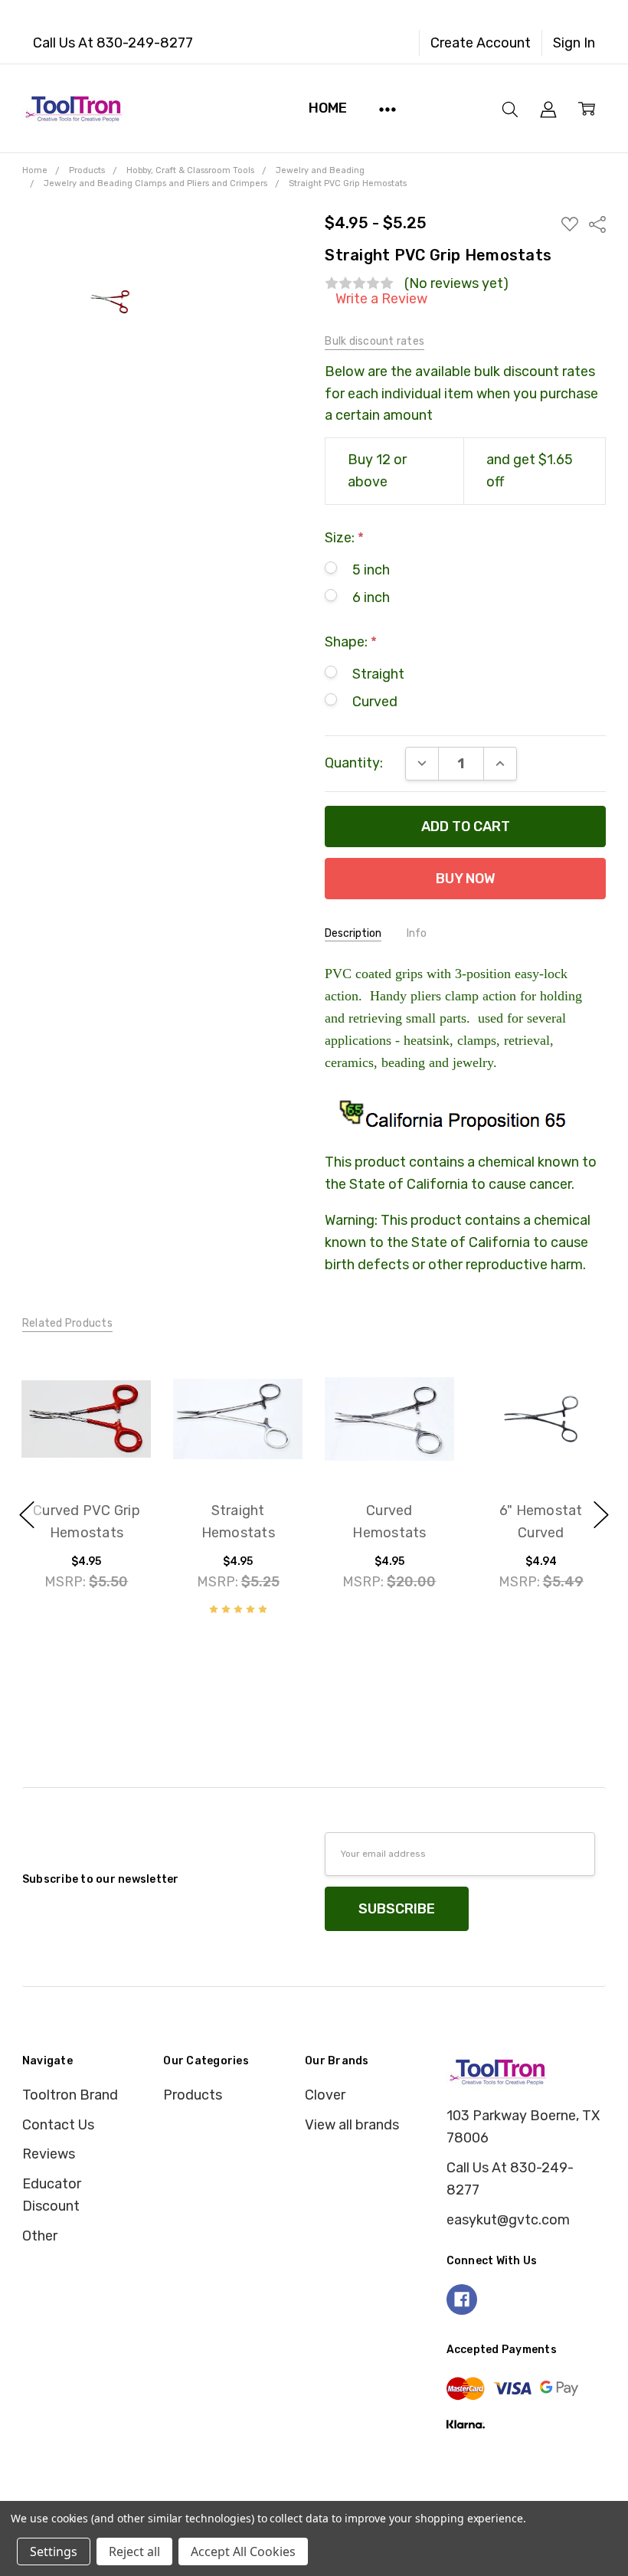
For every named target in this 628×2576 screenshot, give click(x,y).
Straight (378, 674)
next (601, 1515)
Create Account (481, 43)
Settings (54, 2551)
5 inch (371, 570)
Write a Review (381, 299)
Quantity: (354, 763)
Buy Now (87, 1443)
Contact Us (58, 2125)
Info (417, 933)
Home (327, 108)
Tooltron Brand (70, 2095)
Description (353, 933)
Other (40, 2236)
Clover (325, 2095)
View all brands (352, 2125)
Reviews (49, 2154)
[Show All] (388, 108)
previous (27, 1515)
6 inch (371, 597)
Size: (344, 538)
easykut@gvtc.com (508, 2220)
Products (193, 2095)
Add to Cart (87, 1394)
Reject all (134, 2551)
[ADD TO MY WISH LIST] (119, 1414)
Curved (375, 702)
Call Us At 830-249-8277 (113, 43)
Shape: (351, 642)
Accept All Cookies (243, 2551)
